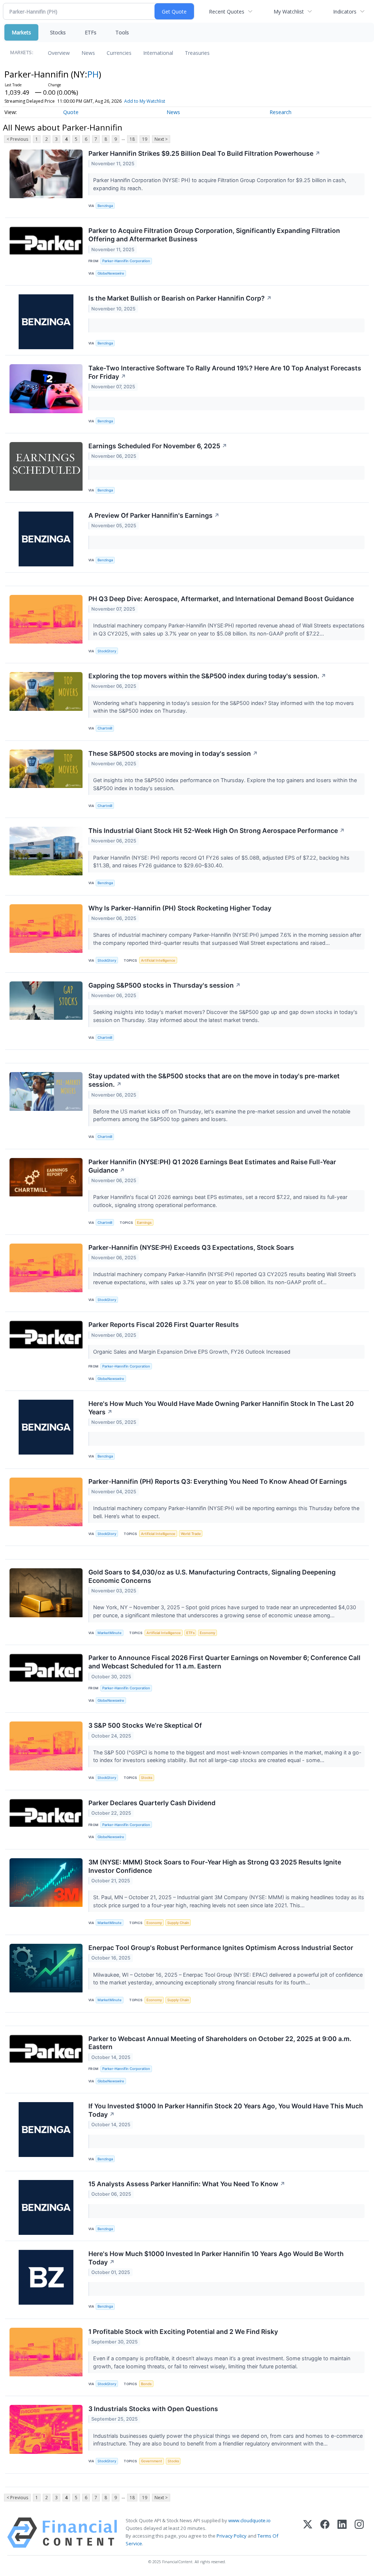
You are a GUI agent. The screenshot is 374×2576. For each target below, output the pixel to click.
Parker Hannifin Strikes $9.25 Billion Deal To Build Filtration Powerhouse (204, 153)
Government (152, 2461)
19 (145, 139)
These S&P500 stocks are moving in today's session (173, 753)
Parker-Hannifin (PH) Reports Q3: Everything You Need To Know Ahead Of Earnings (218, 1481)
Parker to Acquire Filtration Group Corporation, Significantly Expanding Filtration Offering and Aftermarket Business (214, 235)
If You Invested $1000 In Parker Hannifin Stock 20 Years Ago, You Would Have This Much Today (226, 2110)
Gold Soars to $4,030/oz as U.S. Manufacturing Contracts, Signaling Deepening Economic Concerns (212, 1576)
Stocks (58, 32)
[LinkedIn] (342, 2533)
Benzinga (105, 206)
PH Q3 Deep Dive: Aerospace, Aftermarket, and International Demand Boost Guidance (221, 599)
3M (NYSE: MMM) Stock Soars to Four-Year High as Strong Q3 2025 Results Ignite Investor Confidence (215, 1866)
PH (93, 74)
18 (132, 139)
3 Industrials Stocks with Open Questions (153, 2409)
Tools (122, 32)
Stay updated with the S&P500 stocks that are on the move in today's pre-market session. (214, 1080)
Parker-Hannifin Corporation (126, 261)
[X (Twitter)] (308, 2533)
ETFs (91, 32)
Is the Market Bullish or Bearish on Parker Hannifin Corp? (180, 298)
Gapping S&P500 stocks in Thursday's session (165, 985)
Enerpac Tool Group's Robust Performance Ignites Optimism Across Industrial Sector (221, 1948)
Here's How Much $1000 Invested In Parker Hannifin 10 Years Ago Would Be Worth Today (216, 2258)
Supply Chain (178, 1923)
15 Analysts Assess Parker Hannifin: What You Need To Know (187, 2184)
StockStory (107, 651)
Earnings (144, 1223)
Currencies (119, 53)
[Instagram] (359, 2533)
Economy (207, 1633)
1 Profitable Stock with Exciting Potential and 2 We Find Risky (183, 2332)
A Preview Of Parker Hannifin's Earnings (154, 515)
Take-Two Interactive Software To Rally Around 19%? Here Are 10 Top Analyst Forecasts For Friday (225, 372)
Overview (59, 53)
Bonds (146, 2384)
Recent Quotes (227, 12)
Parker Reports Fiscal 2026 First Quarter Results (164, 1325)
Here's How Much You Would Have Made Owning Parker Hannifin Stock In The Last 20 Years (221, 1408)
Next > (161, 139)
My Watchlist (289, 12)
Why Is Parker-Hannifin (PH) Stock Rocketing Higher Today (180, 908)
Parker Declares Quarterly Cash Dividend (152, 1803)
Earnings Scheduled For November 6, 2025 (158, 446)
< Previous (17, 139)
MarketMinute (110, 1633)
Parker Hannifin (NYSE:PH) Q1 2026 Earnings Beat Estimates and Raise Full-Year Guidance (212, 1166)
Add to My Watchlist (145, 101)
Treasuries (197, 53)
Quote (71, 112)
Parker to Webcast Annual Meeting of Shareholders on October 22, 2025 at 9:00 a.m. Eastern (220, 2043)
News (88, 53)
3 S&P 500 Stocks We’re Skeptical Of (145, 1725)
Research (280, 112)
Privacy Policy (232, 2536)
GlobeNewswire (111, 273)
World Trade (191, 1534)
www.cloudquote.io (249, 2520)
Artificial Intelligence (158, 960)
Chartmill (105, 728)
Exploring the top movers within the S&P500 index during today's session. (207, 676)
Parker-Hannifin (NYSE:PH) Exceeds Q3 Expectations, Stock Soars (191, 1247)
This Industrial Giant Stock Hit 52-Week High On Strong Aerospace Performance (217, 831)
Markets (21, 32)
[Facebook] (325, 2533)
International (158, 53)
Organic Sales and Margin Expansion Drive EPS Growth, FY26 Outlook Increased (192, 1352)
